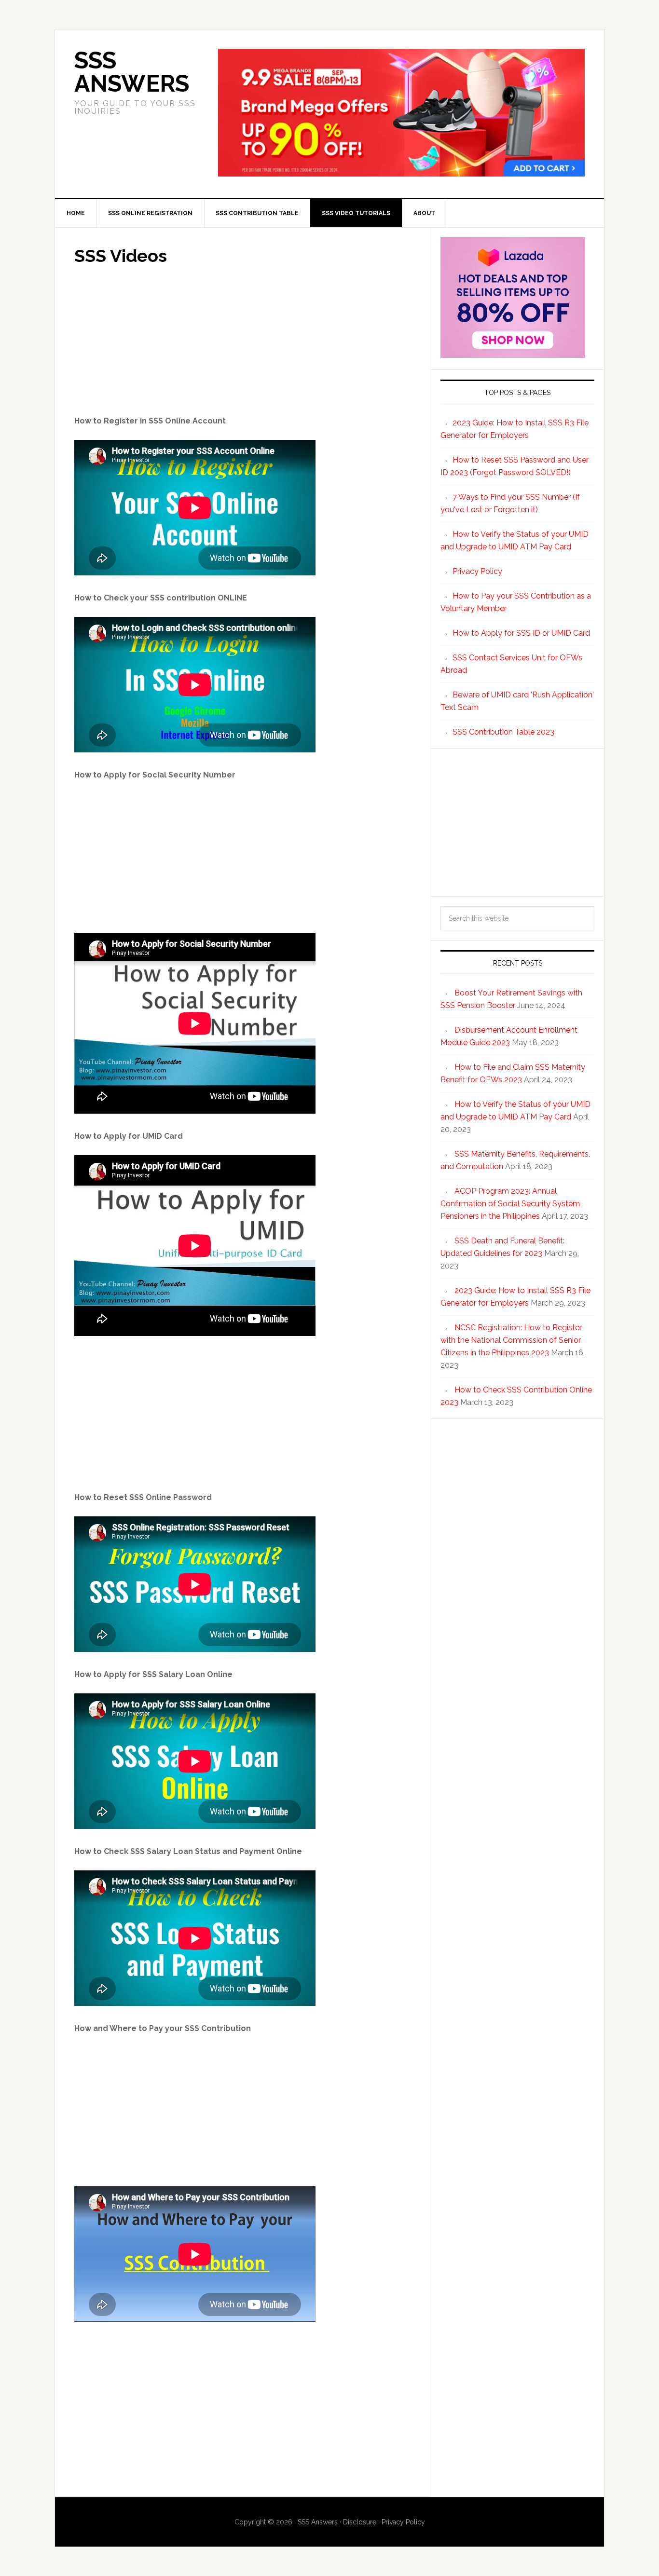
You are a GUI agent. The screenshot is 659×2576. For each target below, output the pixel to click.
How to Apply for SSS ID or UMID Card (521, 633)
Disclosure (360, 2522)
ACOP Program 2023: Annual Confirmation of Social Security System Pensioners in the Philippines (510, 1204)
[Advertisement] (242, 343)
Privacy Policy (477, 571)
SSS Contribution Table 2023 (503, 732)
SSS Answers (132, 72)
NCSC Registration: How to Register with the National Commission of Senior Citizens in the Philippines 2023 (511, 1340)
